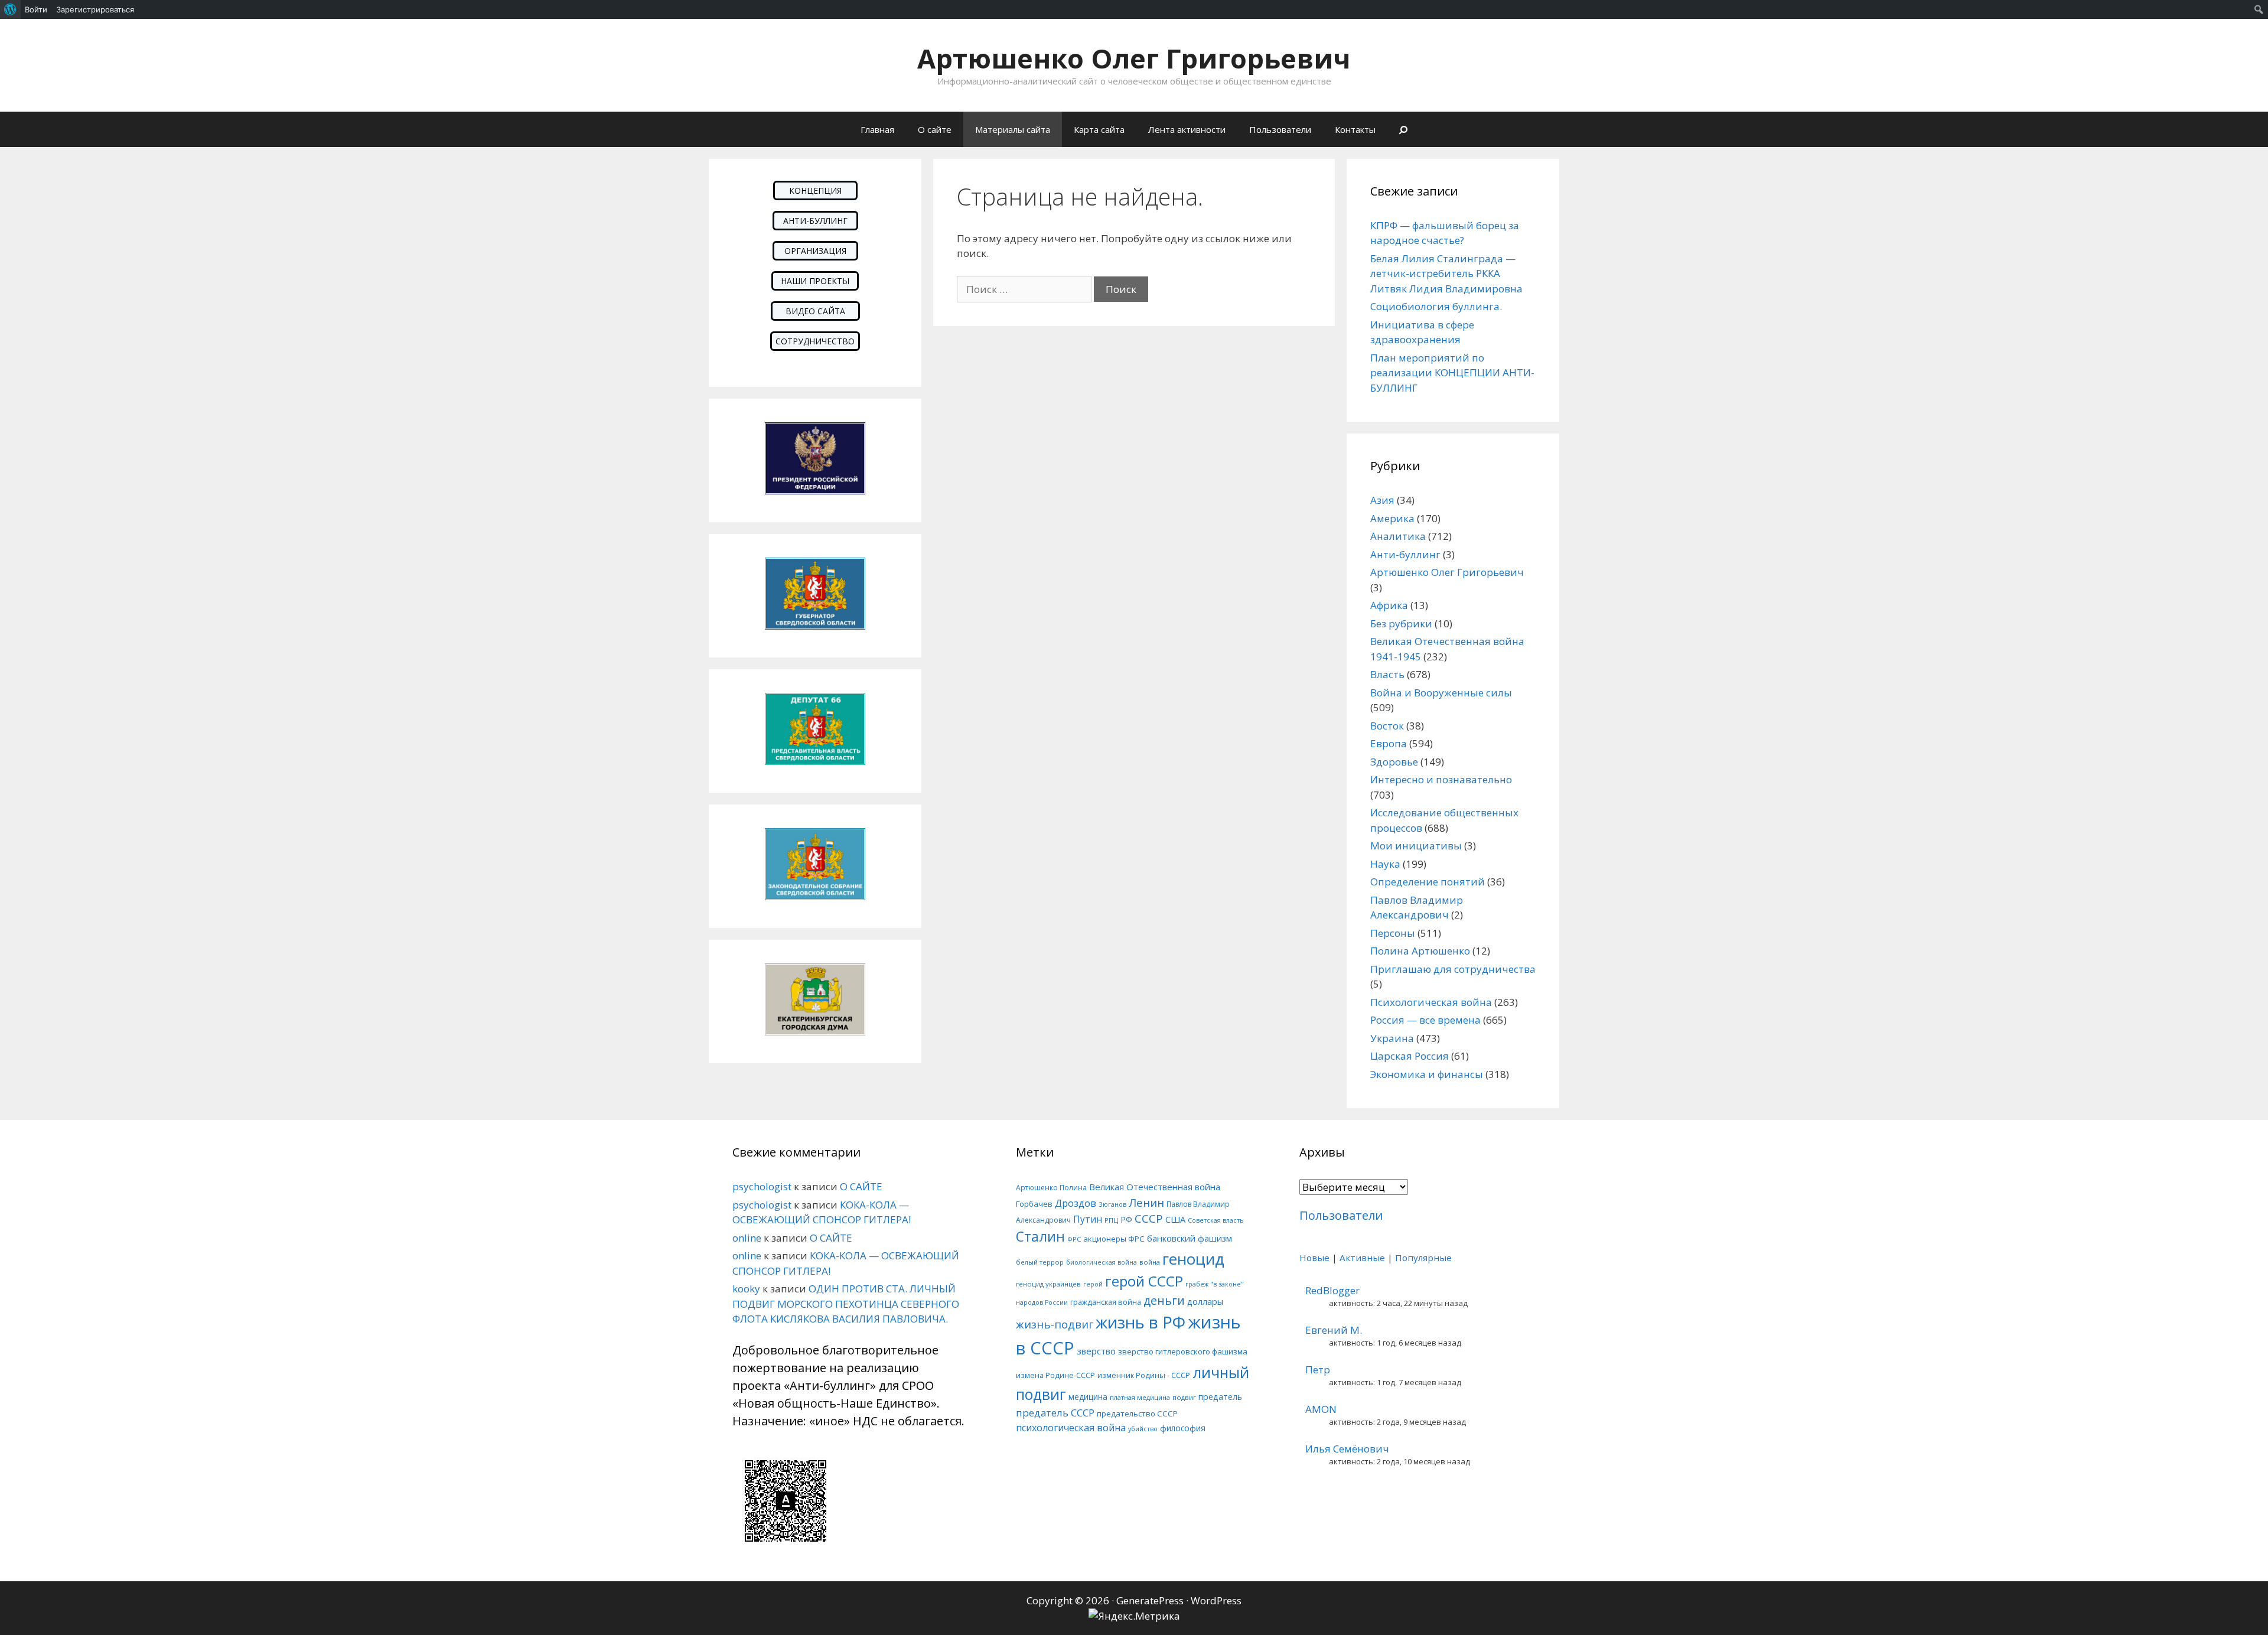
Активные (1362, 1258)
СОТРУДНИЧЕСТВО (815, 341)
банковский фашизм (1190, 1238)
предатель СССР (1055, 1413)
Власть (1387, 674)
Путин (1088, 1219)
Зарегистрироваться (95, 9)
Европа (1389, 743)
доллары (1205, 1302)
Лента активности (1187, 129)
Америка (1392, 518)
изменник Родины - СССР (1144, 1375)
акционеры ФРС (1114, 1239)
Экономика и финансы (1427, 1074)
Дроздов (1076, 1203)
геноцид (1193, 1259)
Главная (877, 129)
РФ (1126, 1219)
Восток (1387, 726)
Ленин (1146, 1202)
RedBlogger (1332, 1290)
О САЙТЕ (861, 1186)
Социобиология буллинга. (1436, 306)
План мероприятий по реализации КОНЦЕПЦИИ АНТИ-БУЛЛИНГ (1452, 373)
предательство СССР (1137, 1413)
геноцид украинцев (1048, 1284)
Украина (1392, 1038)
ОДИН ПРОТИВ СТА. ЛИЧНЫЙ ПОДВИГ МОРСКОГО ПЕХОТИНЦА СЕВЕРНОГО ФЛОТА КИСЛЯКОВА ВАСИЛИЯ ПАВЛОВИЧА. (846, 1304)
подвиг (1184, 1397)
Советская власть (1216, 1220)
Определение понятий (1428, 882)
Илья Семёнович (1347, 1449)
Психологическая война (1431, 1002)
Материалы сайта (1013, 129)
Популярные (1423, 1258)
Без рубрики (1401, 623)
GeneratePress (1150, 1600)
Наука (1385, 864)
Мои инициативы (1416, 846)
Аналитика (1398, 536)
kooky (746, 1289)
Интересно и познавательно (1441, 779)
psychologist (762, 1186)
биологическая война (1102, 1262)
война (1150, 1262)
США (1175, 1219)
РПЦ (1111, 1220)
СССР (1149, 1218)
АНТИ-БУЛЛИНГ (815, 221)
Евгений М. (1334, 1330)
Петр (1318, 1369)
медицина (1088, 1397)
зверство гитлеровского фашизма (1183, 1351)
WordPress (1216, 1600)
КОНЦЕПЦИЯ (815, 190)
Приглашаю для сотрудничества (1453, 969)
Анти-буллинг (1405, 554)
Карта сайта (1099, 129)
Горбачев (1034, 1204)
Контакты (1355, 129)
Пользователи (1280, 129)
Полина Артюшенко (1420, 951)
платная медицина (1140, 1397)
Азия (1382, 500)
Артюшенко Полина (1051, 1188)
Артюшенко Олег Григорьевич (1134, 58)
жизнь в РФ (1140, 1322)
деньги (1164, 1300)
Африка (1389, 605)
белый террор (1040, 1262)
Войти (36, 9)
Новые (1314, 1258)
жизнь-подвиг (1055, 1324)
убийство (1143, 1429)
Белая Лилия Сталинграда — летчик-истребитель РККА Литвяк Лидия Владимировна (1446, 273)
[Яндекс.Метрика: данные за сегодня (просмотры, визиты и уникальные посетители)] (1134, 1616)
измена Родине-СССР (1055, 1375)
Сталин (1040, 1237)
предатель (1220, 1397)
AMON (1321, 1409)
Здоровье (1394, 762)
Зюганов (1112, 1204)
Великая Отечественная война (1155, 1187)
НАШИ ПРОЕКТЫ (815, 281)
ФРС (1074, 1239)
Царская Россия (1410, 1056)
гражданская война (1106, 1302)
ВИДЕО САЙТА (815, 311)
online (747, 1238)
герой (1093, 1284)
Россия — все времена (1425, 1020)
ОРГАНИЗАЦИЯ (815, 251)
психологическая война (1071, 1428)
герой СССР (1144, 1281)
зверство (1096, 1351)
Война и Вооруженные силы (1441, 693)
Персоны (1393, 933)
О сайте (935, 129)
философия (1183, 1428)
